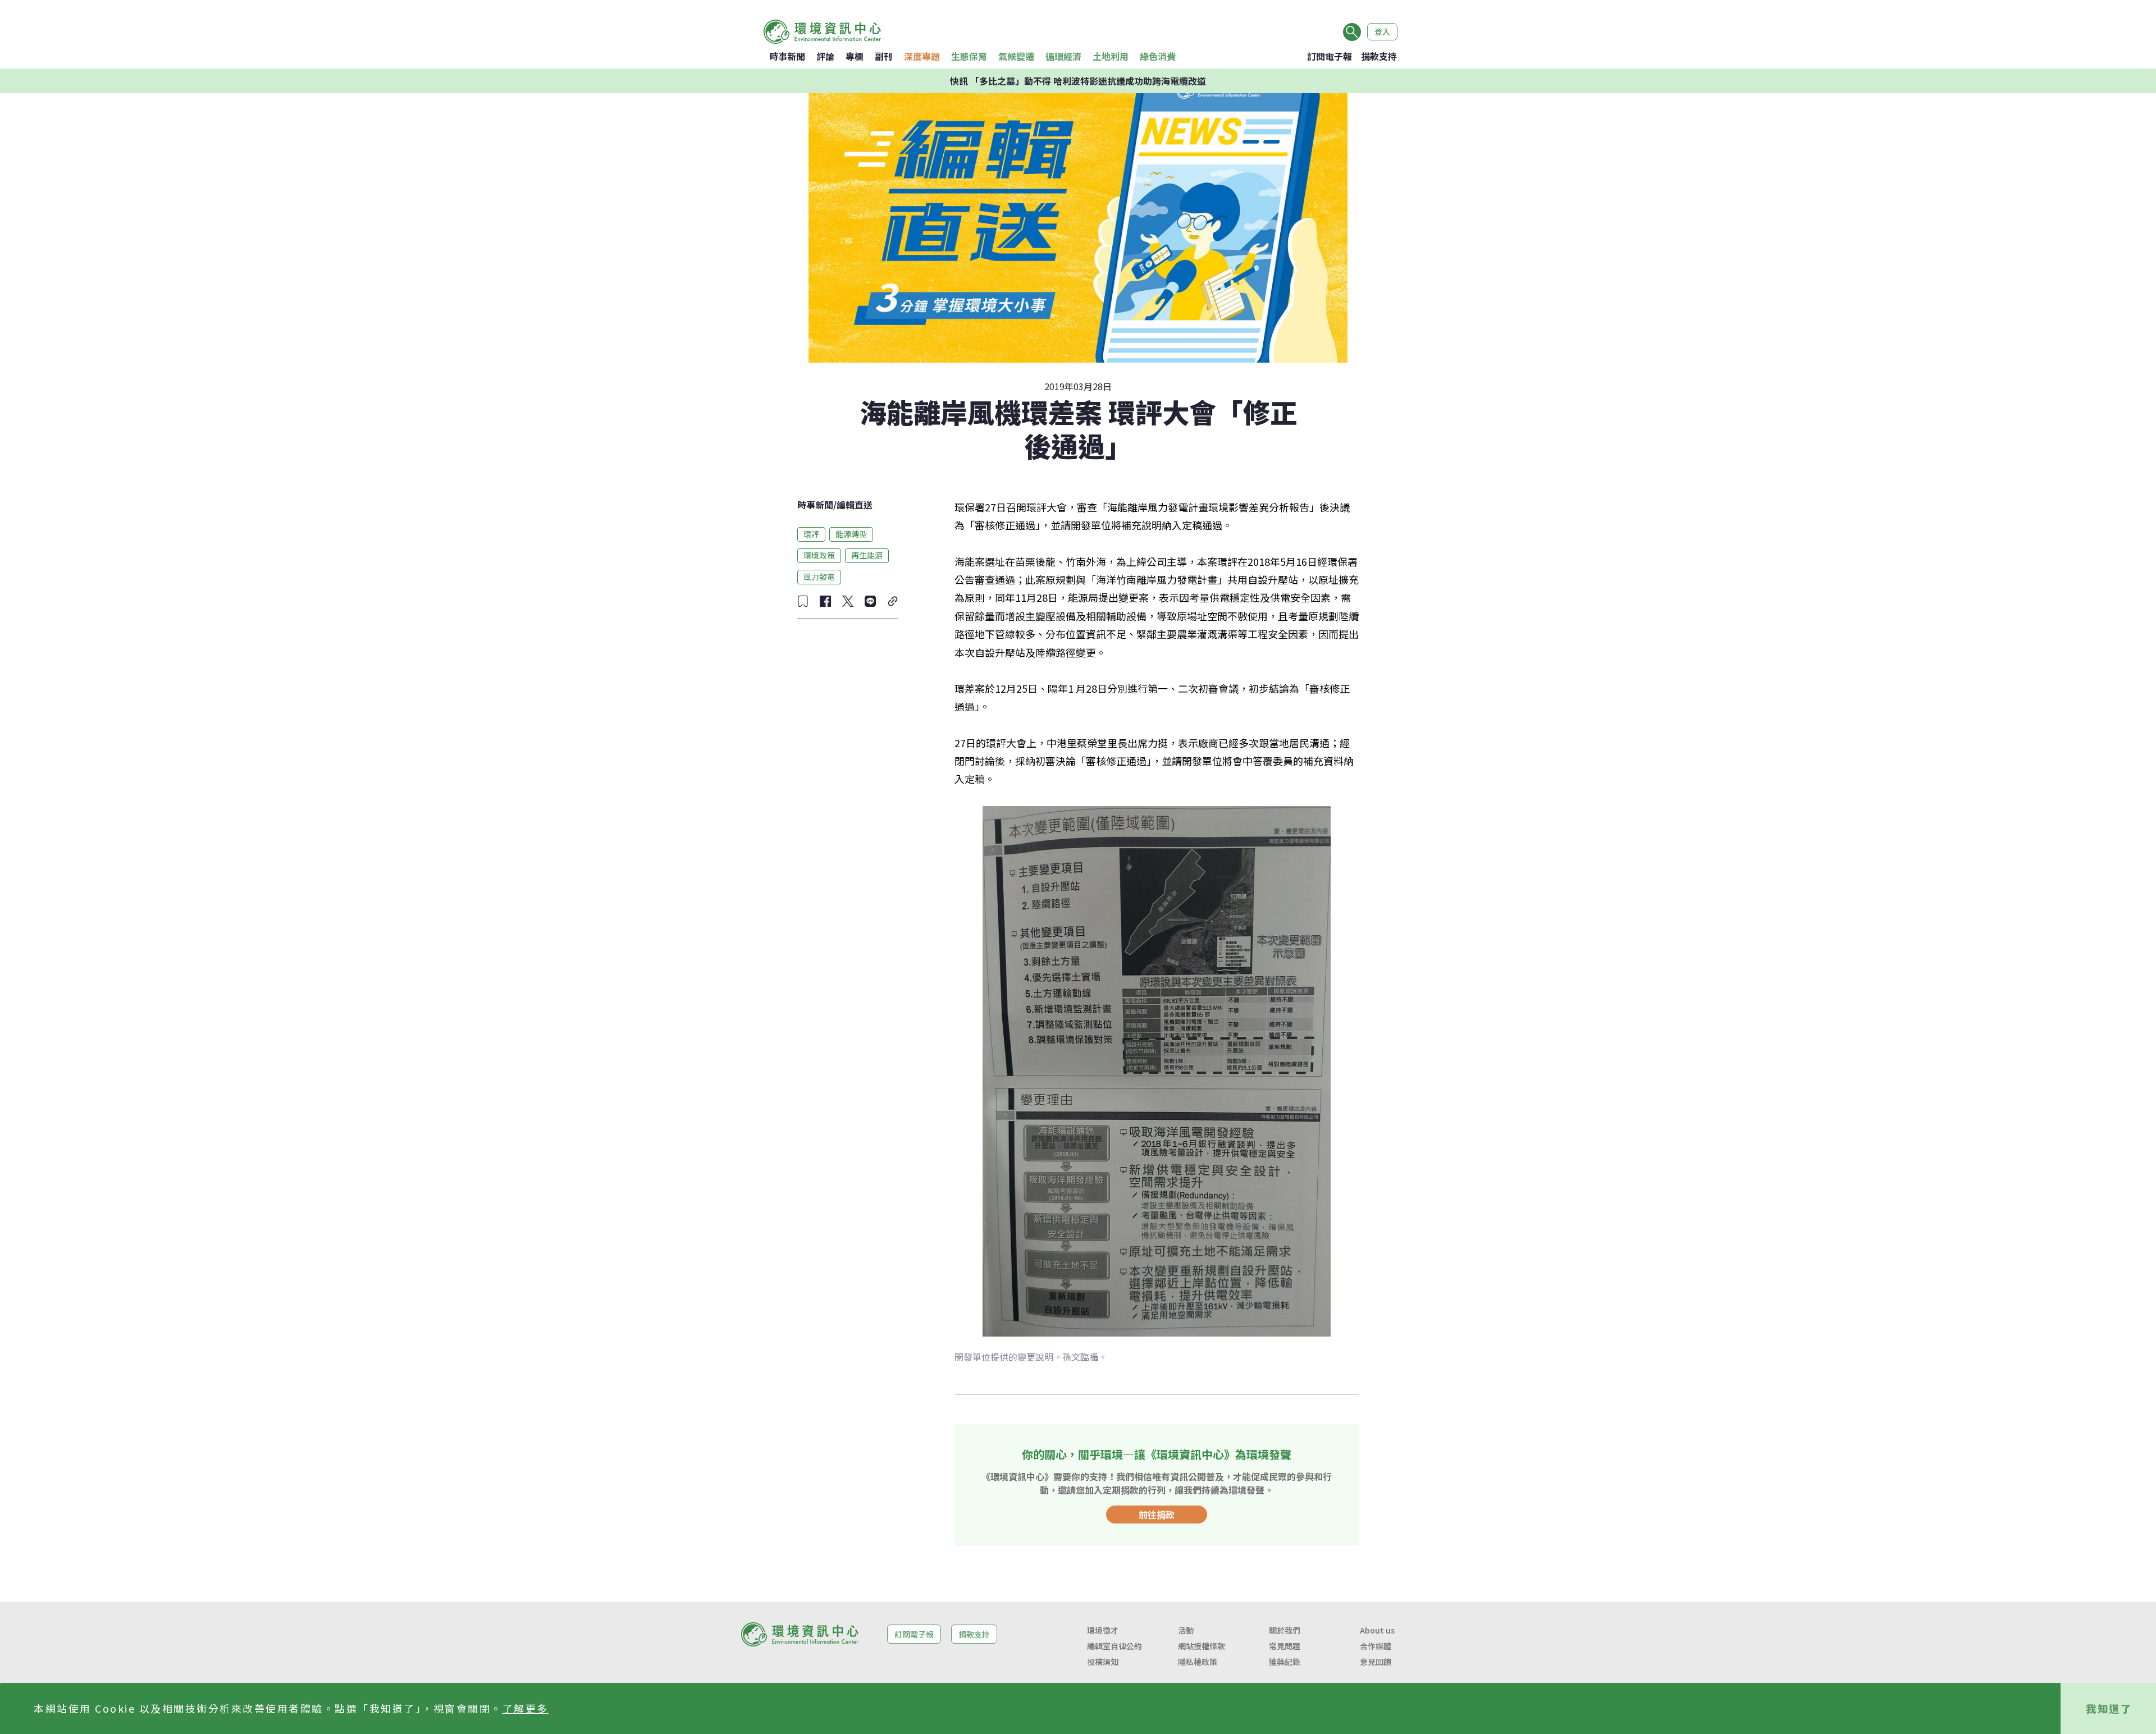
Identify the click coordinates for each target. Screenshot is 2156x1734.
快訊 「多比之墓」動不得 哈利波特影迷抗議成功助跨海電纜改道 (1078, 81)
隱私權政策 (1198, 1662)
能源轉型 (851, 534)
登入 (1382, 31)
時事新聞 (787, 56)
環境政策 (819, 555)
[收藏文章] (803, 601)
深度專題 (922, 56)
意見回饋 (1376, 1662)
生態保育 (969, 56)
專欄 (855, 56)
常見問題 (1285, 1646)
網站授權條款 (1202, 1646)
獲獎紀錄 (1285, 1662)
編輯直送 (855, 505)
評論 (825, 56)
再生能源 (867, 555)
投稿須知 (1103, 1662)
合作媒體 (1376, 1646)
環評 (811, 534)
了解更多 (526, 1708)
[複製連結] (893, 601)
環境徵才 (1103, 1630)
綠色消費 (1158, 56)
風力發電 (819, 577)
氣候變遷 (1016, 56)
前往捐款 (1157, 1515)
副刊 (884, 56)
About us (1377, 1630)
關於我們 (1285, 1630)
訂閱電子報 (1330, 56)
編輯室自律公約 (1114, 1646)
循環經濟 (1063, 56)
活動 (1186, 1630)
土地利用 (1111, 56)
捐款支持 (1379, 56)
